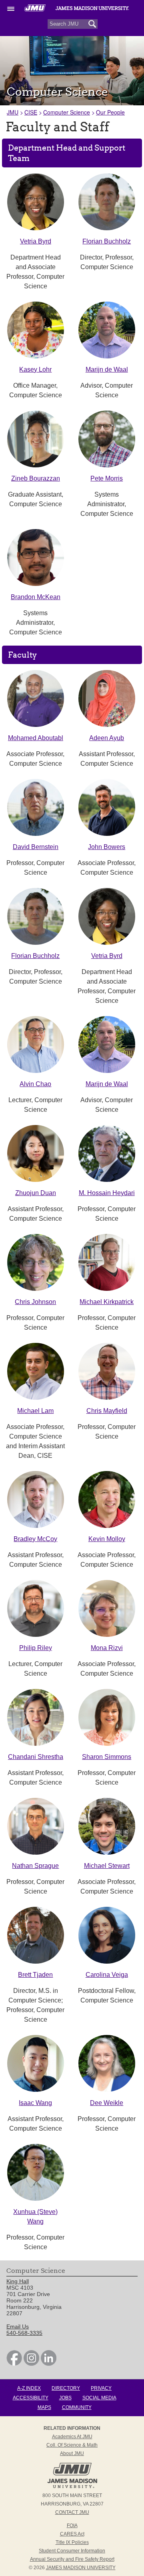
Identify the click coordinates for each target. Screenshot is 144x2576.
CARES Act (72, 2534)
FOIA (72, 2526)
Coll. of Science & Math (72, 2445)
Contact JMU (72, 2512)
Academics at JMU (72, 2437)
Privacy (101, 2388)
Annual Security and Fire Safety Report (72, 2559)
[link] (14, 2364)
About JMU (72, 2453)
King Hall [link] (18, 2281)
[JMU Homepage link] (72, 2487)
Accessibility (31, 2398)
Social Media (99, 2398)
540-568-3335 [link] (24, 2333)
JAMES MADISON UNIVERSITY (81, 2568)
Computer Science (67, 112)
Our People (110, 112)
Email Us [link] (18, 2326)
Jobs (65, 2398)
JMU (13, 112)
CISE (31, 112)
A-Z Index (29, 2388)
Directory (66, 2388)
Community (77, 2407)
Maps (44, 2407)
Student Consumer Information (72, 2551)
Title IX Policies (72, 2542)
